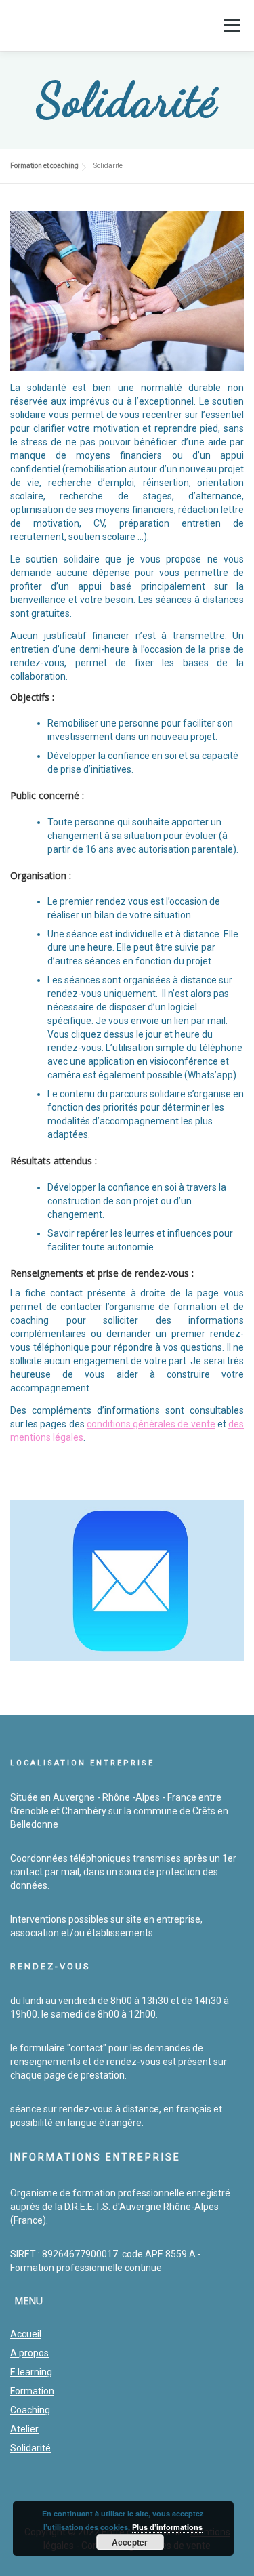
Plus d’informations (167, 2527)
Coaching (30, 2410)
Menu (232, 25)
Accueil (26, 2334)
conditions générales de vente (151, 1424)
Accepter (130, 2542)
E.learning (31, 2372)
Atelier (24, 2429)
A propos (29, 2353)
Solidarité (30, 2448)
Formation (32, 2391)
